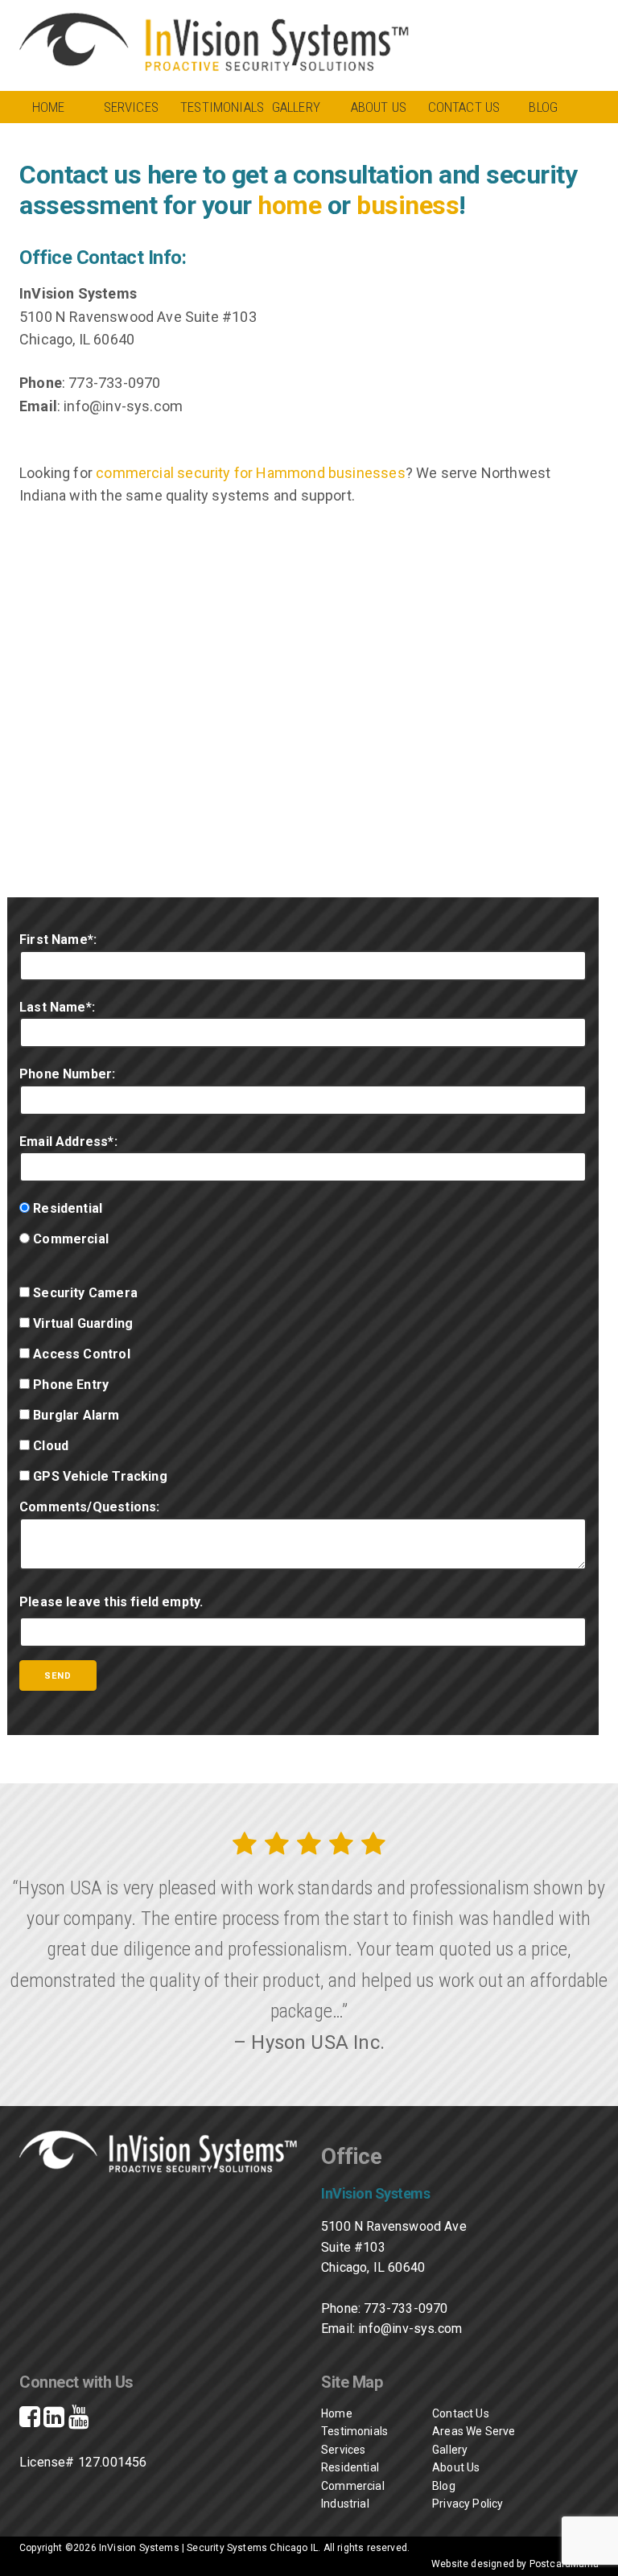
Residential (343, 2467)
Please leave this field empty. (111, 1602)
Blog (543, 107)
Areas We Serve (474, 2431)
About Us (379, 107)
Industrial (343, 2504)
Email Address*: (68, 1142)
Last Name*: (57, 1007)
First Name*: (58, 940)
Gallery (296, 107)
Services (131, 107)
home (289, 205)
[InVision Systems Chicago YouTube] (79, 2421)
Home (49, 107)
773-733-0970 (406, 2308)
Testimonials (218, 107)
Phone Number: (67, 1074)
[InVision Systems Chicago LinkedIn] (54, 2421)
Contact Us (464, 107)
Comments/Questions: (89, 1507)
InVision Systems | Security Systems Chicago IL (208, 2548)
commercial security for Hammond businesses (251, 473)
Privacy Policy (468, 2504)
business (408, 205)
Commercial (353, 2486)
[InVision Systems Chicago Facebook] (30, 2421)
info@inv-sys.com (410, 2329)
